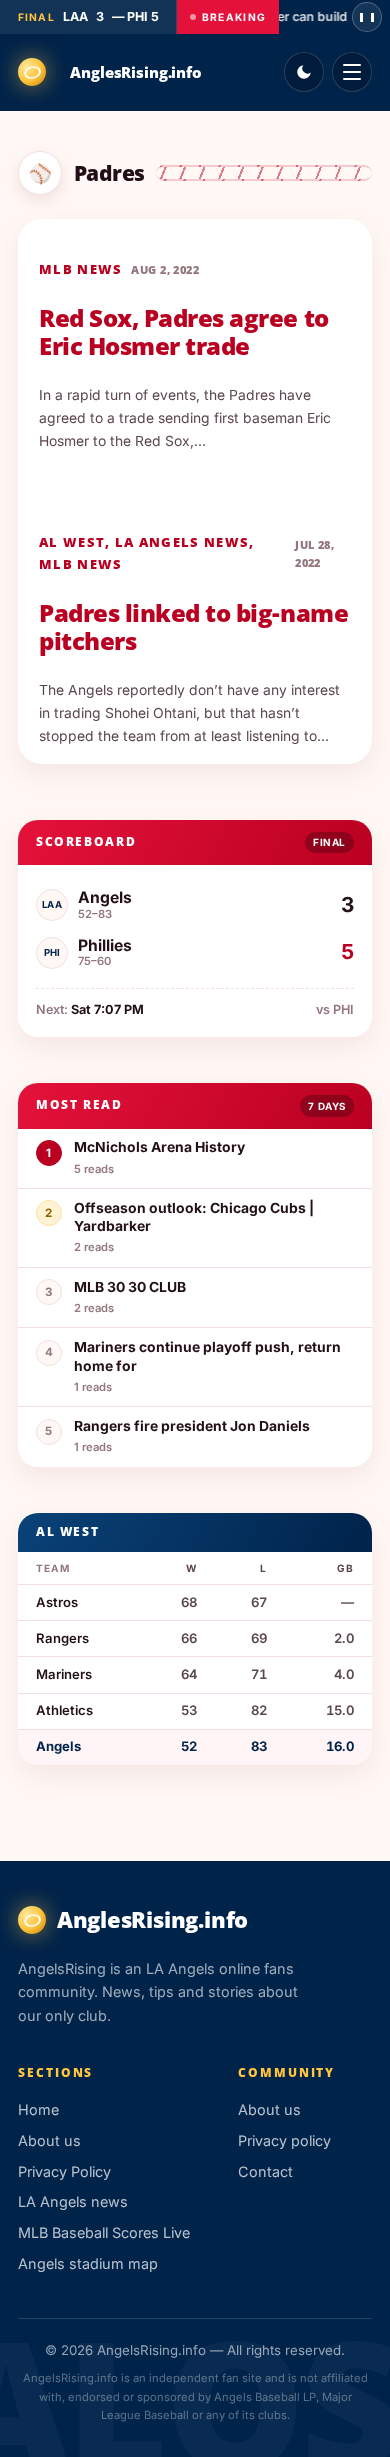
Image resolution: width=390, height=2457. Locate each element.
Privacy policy (284, 2140)
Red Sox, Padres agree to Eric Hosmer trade (183, 331)
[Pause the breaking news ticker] (367, 17)
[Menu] (352, 72)
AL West (72, 542)
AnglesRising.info (135, 72)
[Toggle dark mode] (304, 72)
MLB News (80, 269)
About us (49, 2140)
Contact (265, 2171)
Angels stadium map (88, 2263)
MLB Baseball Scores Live (104, 2232)
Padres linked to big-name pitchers (193, 626)
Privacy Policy (64, 2171)
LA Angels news (182, 542)
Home (38, 2109)
